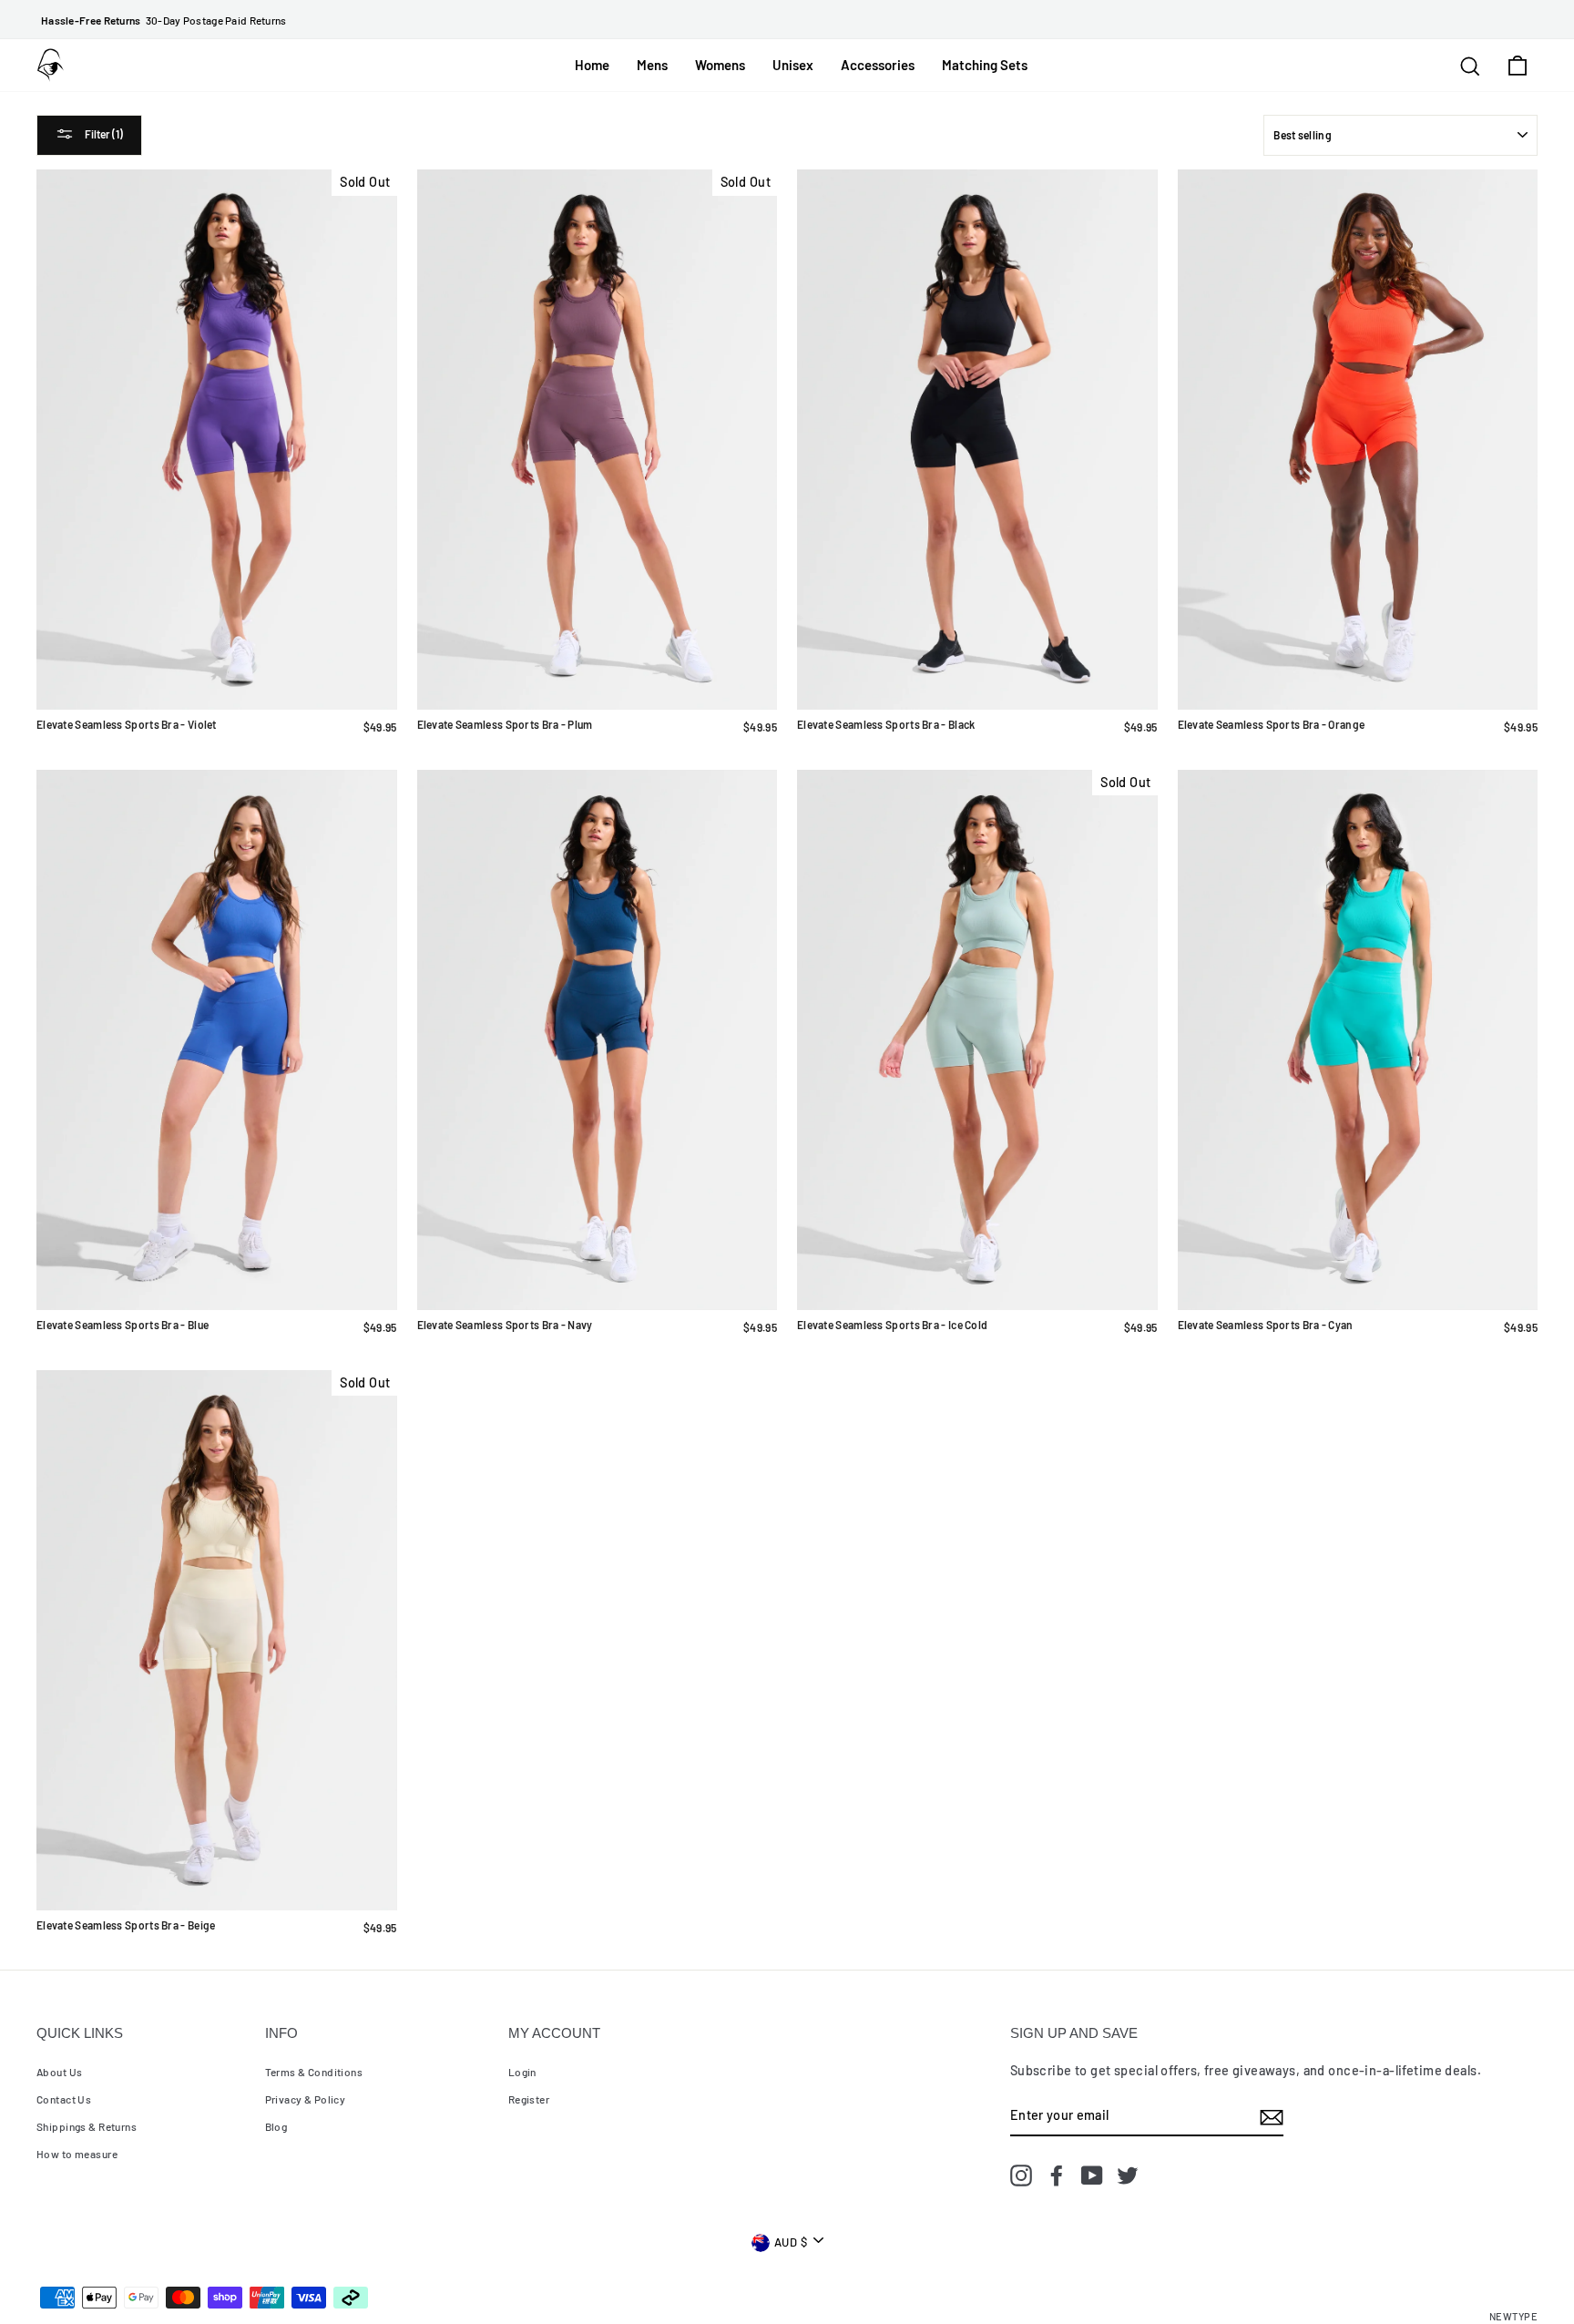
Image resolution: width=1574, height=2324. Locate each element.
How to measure (77, 2154)
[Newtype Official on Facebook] (1057, 2175)
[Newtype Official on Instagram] (1021, 2175)
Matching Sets (985, 65)
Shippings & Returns (87, 2126)
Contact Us (64, 2099)
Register (529, 2099)
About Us (59, 2072)
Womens (720, 65)
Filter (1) (103, 134)
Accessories (878, 65)
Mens (652, 65)
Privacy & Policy (306, 2099)
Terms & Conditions (314, 2072)
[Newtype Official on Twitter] (1128, 2175)
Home (592, 65)
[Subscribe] (1272, 2115)
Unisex (793, 65)
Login (522, 2072)
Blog (276, 2126)
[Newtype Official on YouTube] (1092, 2175)
